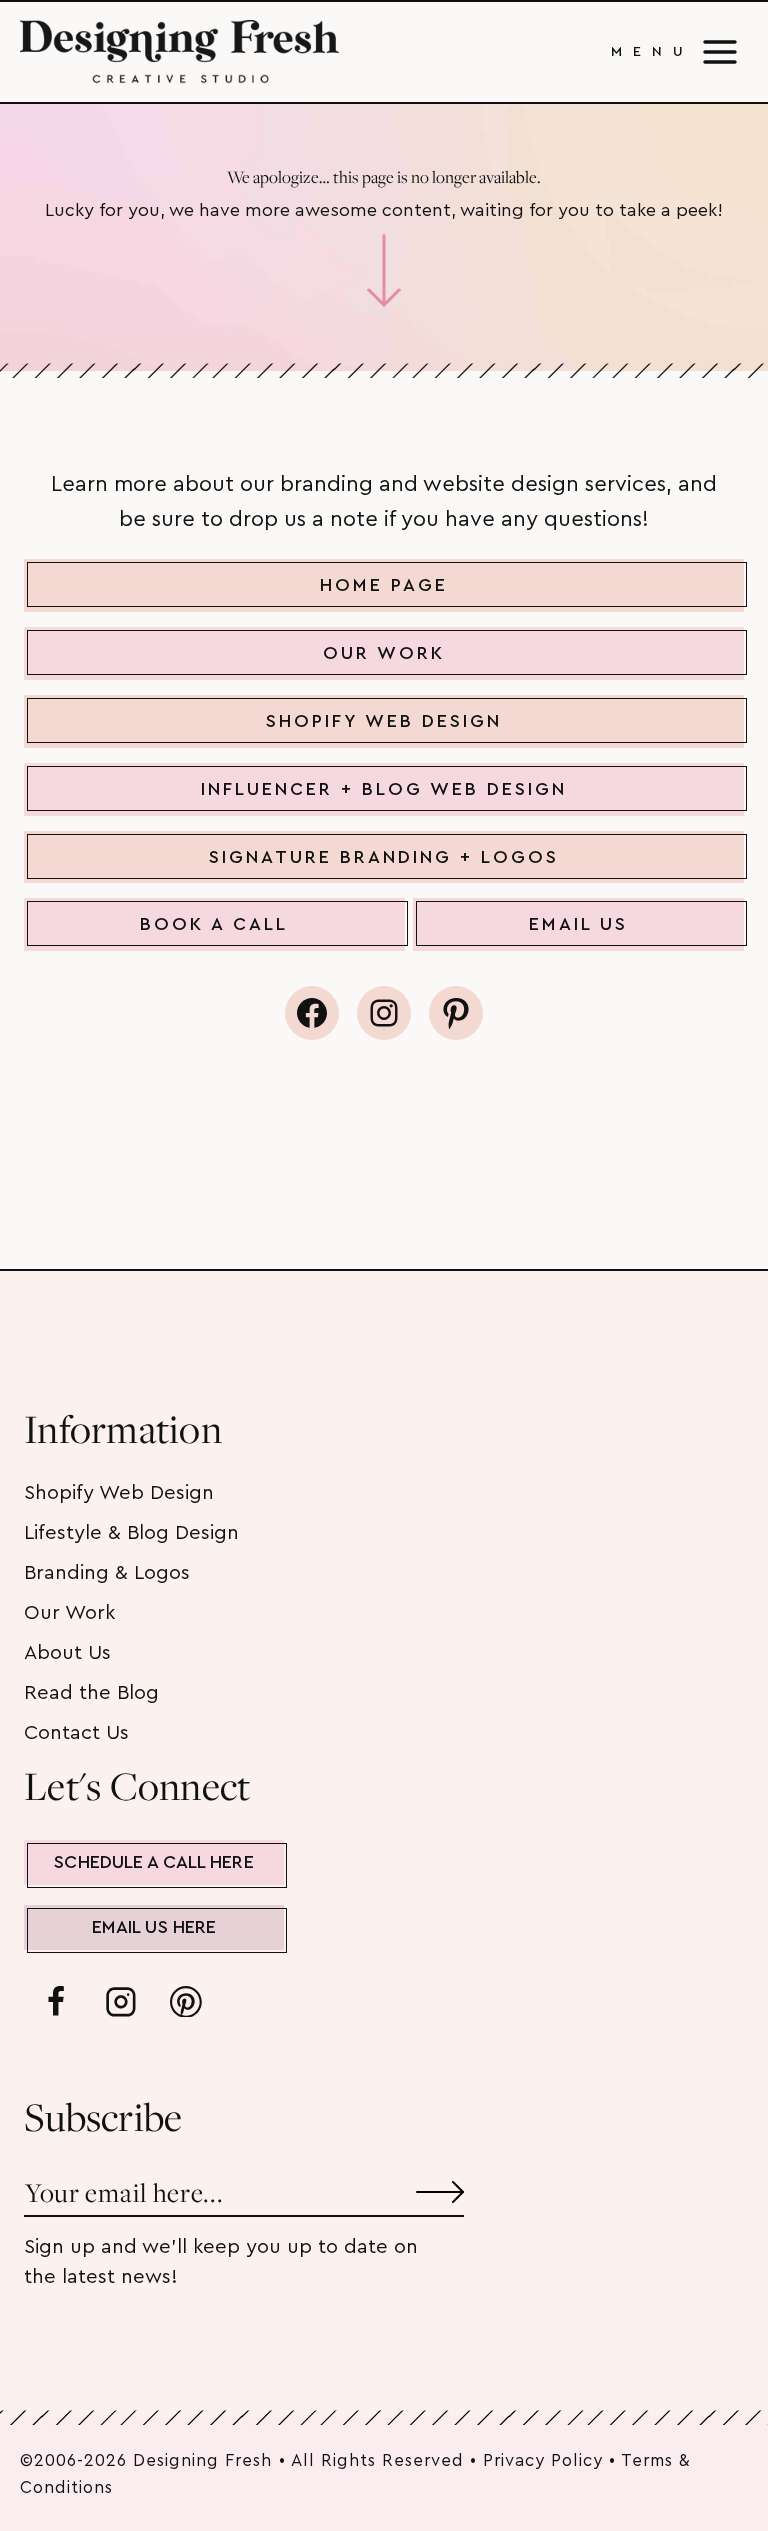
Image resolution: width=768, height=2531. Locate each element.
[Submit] (440, 2184)
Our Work (69, 1613)
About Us (67, 1653)
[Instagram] (121, 2002)
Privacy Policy (543, 2460)
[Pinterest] (186, 2002)
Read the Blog (91, 1693)
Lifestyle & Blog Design (131, 1533)
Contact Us (76, 1733)
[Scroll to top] (716, 2449)
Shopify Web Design (119, 1493)
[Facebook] (56, 2002)
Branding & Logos (107, 1573)
